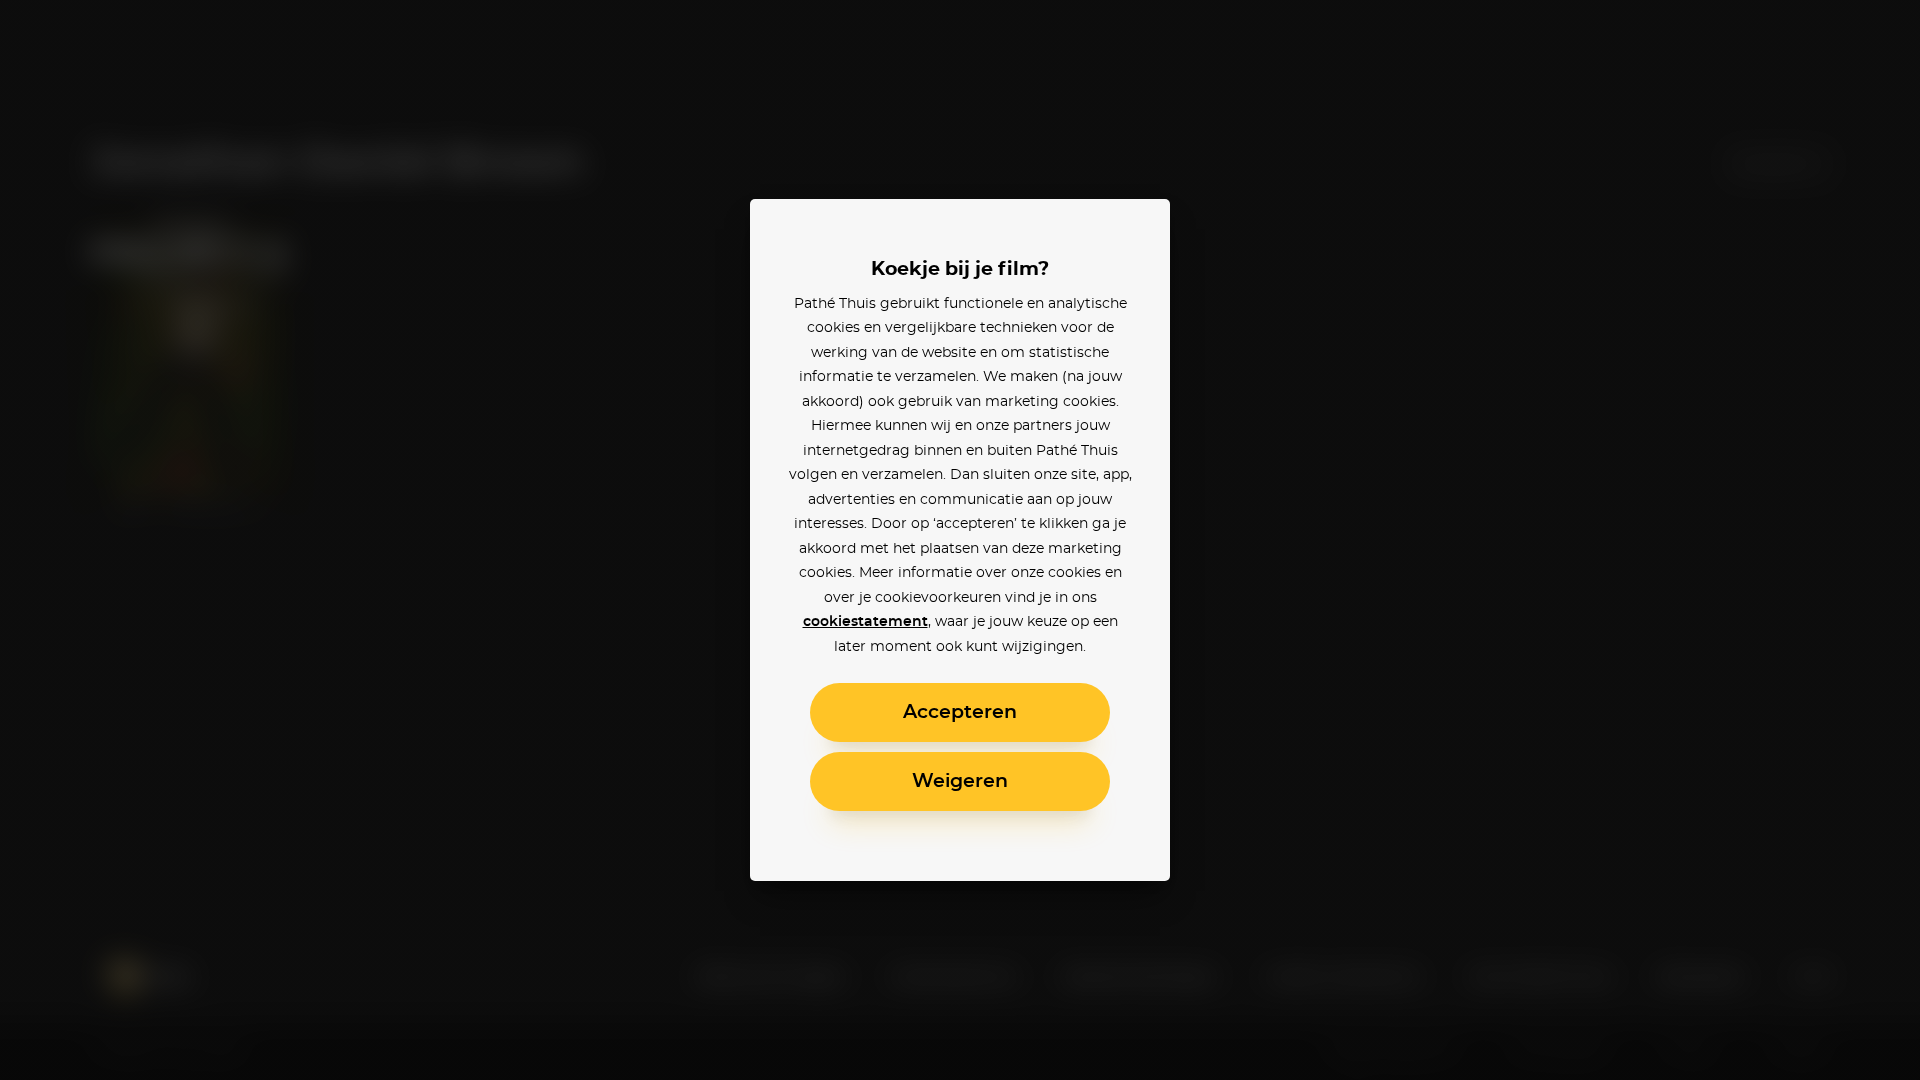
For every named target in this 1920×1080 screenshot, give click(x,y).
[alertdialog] (960, 540)
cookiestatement (865, 622)
